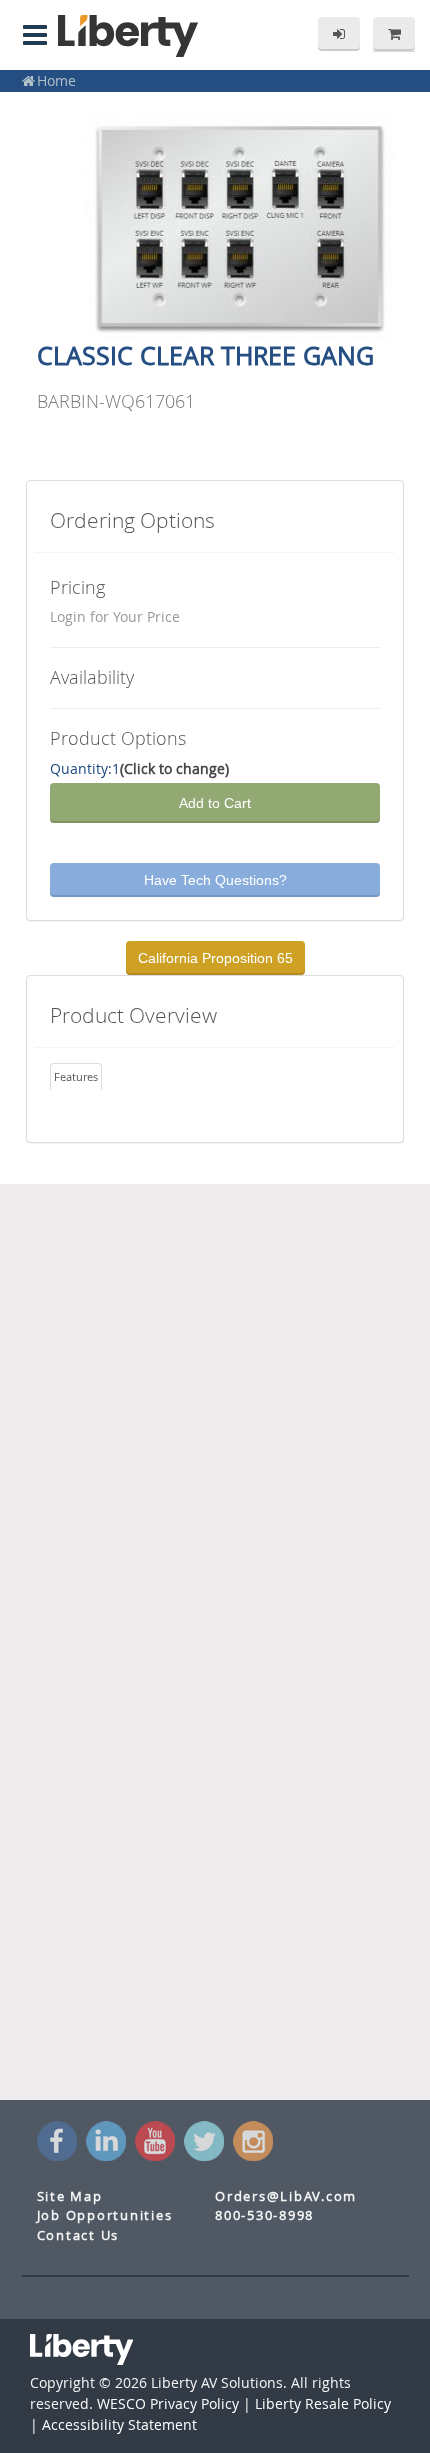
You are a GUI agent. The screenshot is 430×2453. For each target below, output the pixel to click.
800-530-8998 (264, 2215)
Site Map (70, 2196)
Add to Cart (215, 803)
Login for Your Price (115, 616)
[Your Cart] (394, 34)
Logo (128, 36)
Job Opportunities (105, 2215)
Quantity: (81, 768)
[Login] (339, 34)
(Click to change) (174, 768)
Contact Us (78, 2235)
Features (76, 1076)
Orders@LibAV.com (286, 2196)
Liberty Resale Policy (323, 2403)
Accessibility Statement (119, 2424)
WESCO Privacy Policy (168, 2403)
